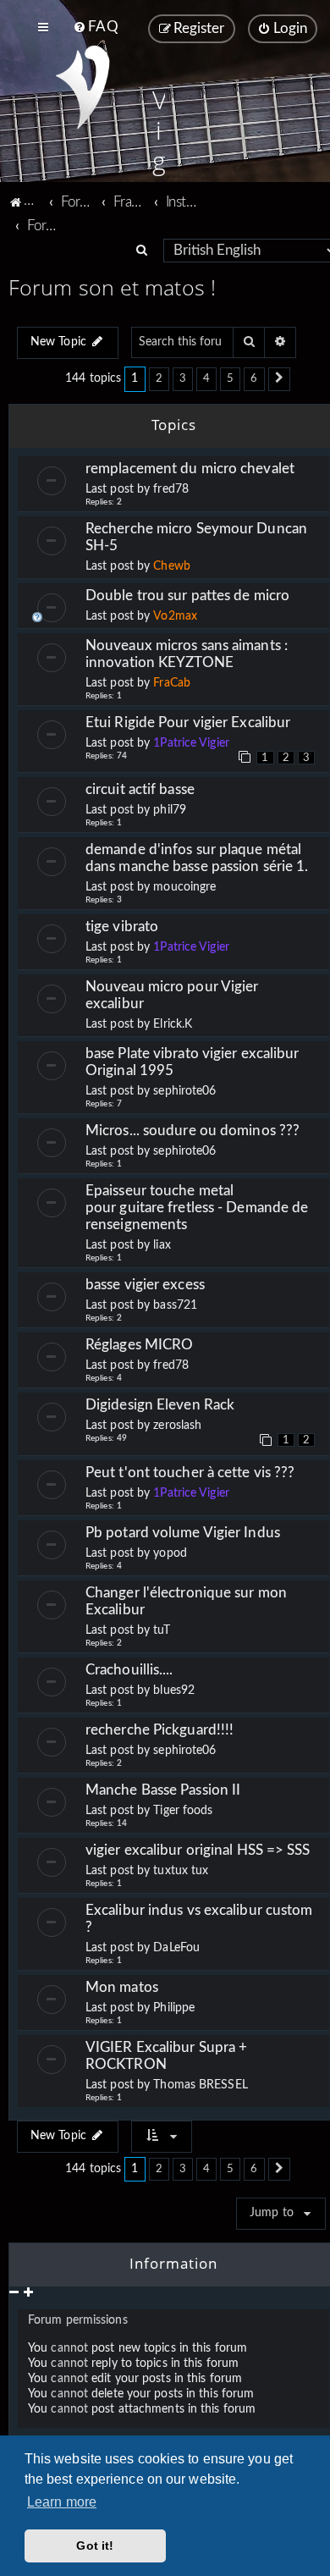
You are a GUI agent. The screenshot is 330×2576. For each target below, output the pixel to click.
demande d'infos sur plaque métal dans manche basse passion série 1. (197, 858)
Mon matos (122, 1987)
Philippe (174, 2008)
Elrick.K (173, 1024)
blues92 (174, 1691)
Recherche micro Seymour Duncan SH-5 (196, 537)
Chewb (172, 566)
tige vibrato (122, 927)
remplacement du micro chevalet (190, 469)
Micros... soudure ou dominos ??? (192, 1131)
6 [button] (254, 378)
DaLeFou (176, 1948)
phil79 (170, 810)
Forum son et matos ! (112, 287)
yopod (170, 1553)
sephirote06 (184, 1091)
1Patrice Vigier (191, 743)
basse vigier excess (145, 1285)
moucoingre (184, 887)
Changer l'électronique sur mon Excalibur (186, 1601)
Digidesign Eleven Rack (160, 1405)
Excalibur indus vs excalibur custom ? (199, 1919)
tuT (161, 1630)
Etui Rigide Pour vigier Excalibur (188, 723)
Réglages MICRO (139, 1345)
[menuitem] (95, 27)
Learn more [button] (62, 2502)
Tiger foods (183, 1811)
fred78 (171, 489)
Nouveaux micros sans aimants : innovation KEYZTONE (187, 654)
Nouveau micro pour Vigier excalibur (172, 995)
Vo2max (175, 616)
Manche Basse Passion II (163, 1790)
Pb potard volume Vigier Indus (183, 1533)
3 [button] (183, 378)
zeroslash (177, 1426)
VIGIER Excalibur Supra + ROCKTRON (166, 2056)
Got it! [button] (95, 2546)
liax (162, 1245)
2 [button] (159, 378)
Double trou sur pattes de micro (187, 596)
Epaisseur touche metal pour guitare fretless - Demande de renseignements (197, 1208)
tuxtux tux (181, 1871)
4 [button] (206, 378)
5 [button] (230, 378)
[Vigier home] (82, 87)
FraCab (172, 683)
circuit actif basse (140, 789)
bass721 (175, 1305)
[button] (279, 379)
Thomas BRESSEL (200, 2085)
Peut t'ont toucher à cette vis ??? (190, 1473)
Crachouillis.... (129, 1670)
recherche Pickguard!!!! (159, 1730)
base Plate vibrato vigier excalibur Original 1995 (196, 1062)
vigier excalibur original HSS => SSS (198, 1850)
